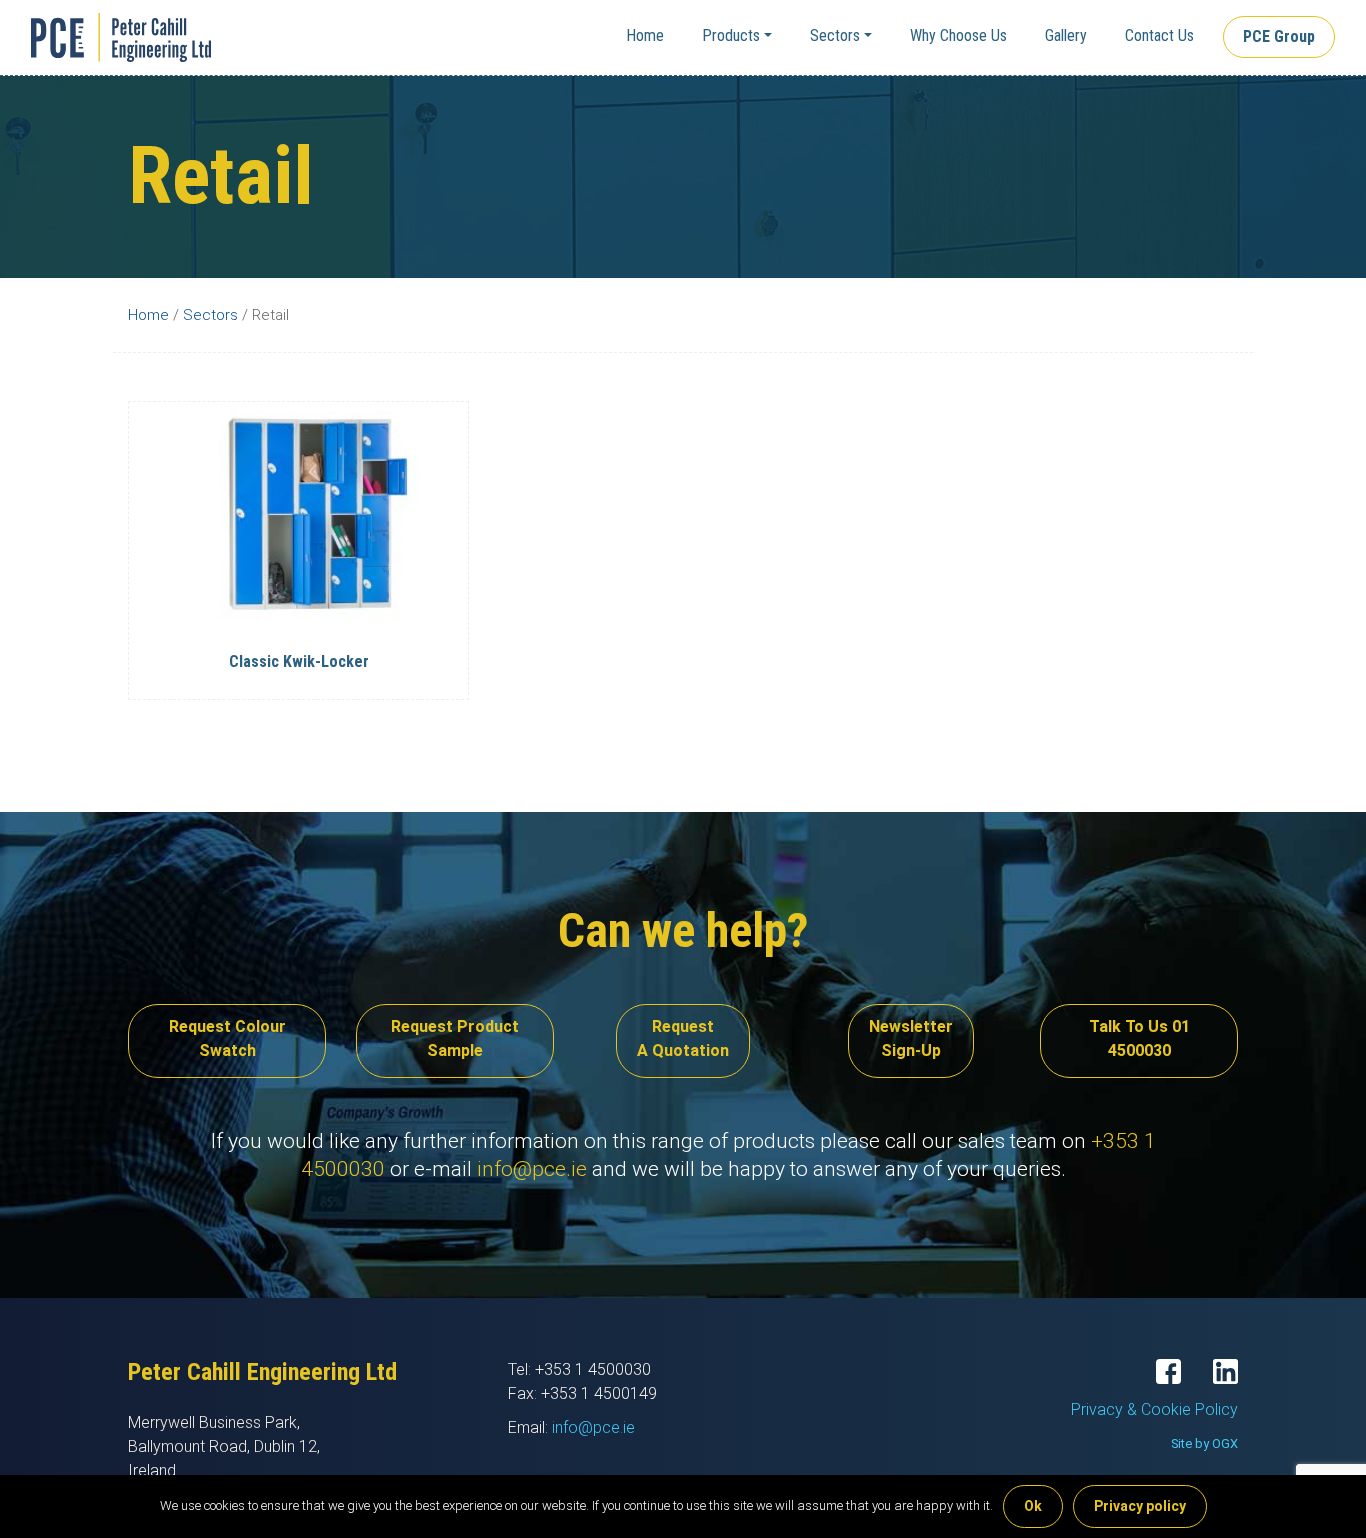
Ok (1033, 1506)
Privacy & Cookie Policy (1154, 1409)
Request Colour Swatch (227, 1038)
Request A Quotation (683, 1038)
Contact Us (1159, 35)
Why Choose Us (958, 35)
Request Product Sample (455, 1038)
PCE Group (1279, 36)
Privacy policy (1140, 1506)
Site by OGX (1204, 1443)
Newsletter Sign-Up (911, 1038)
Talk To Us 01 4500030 (1139, 1038)
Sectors (835, 35)
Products (731, 35)
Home (645, 35)
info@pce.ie (532, 1169)
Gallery (1066, 35)
